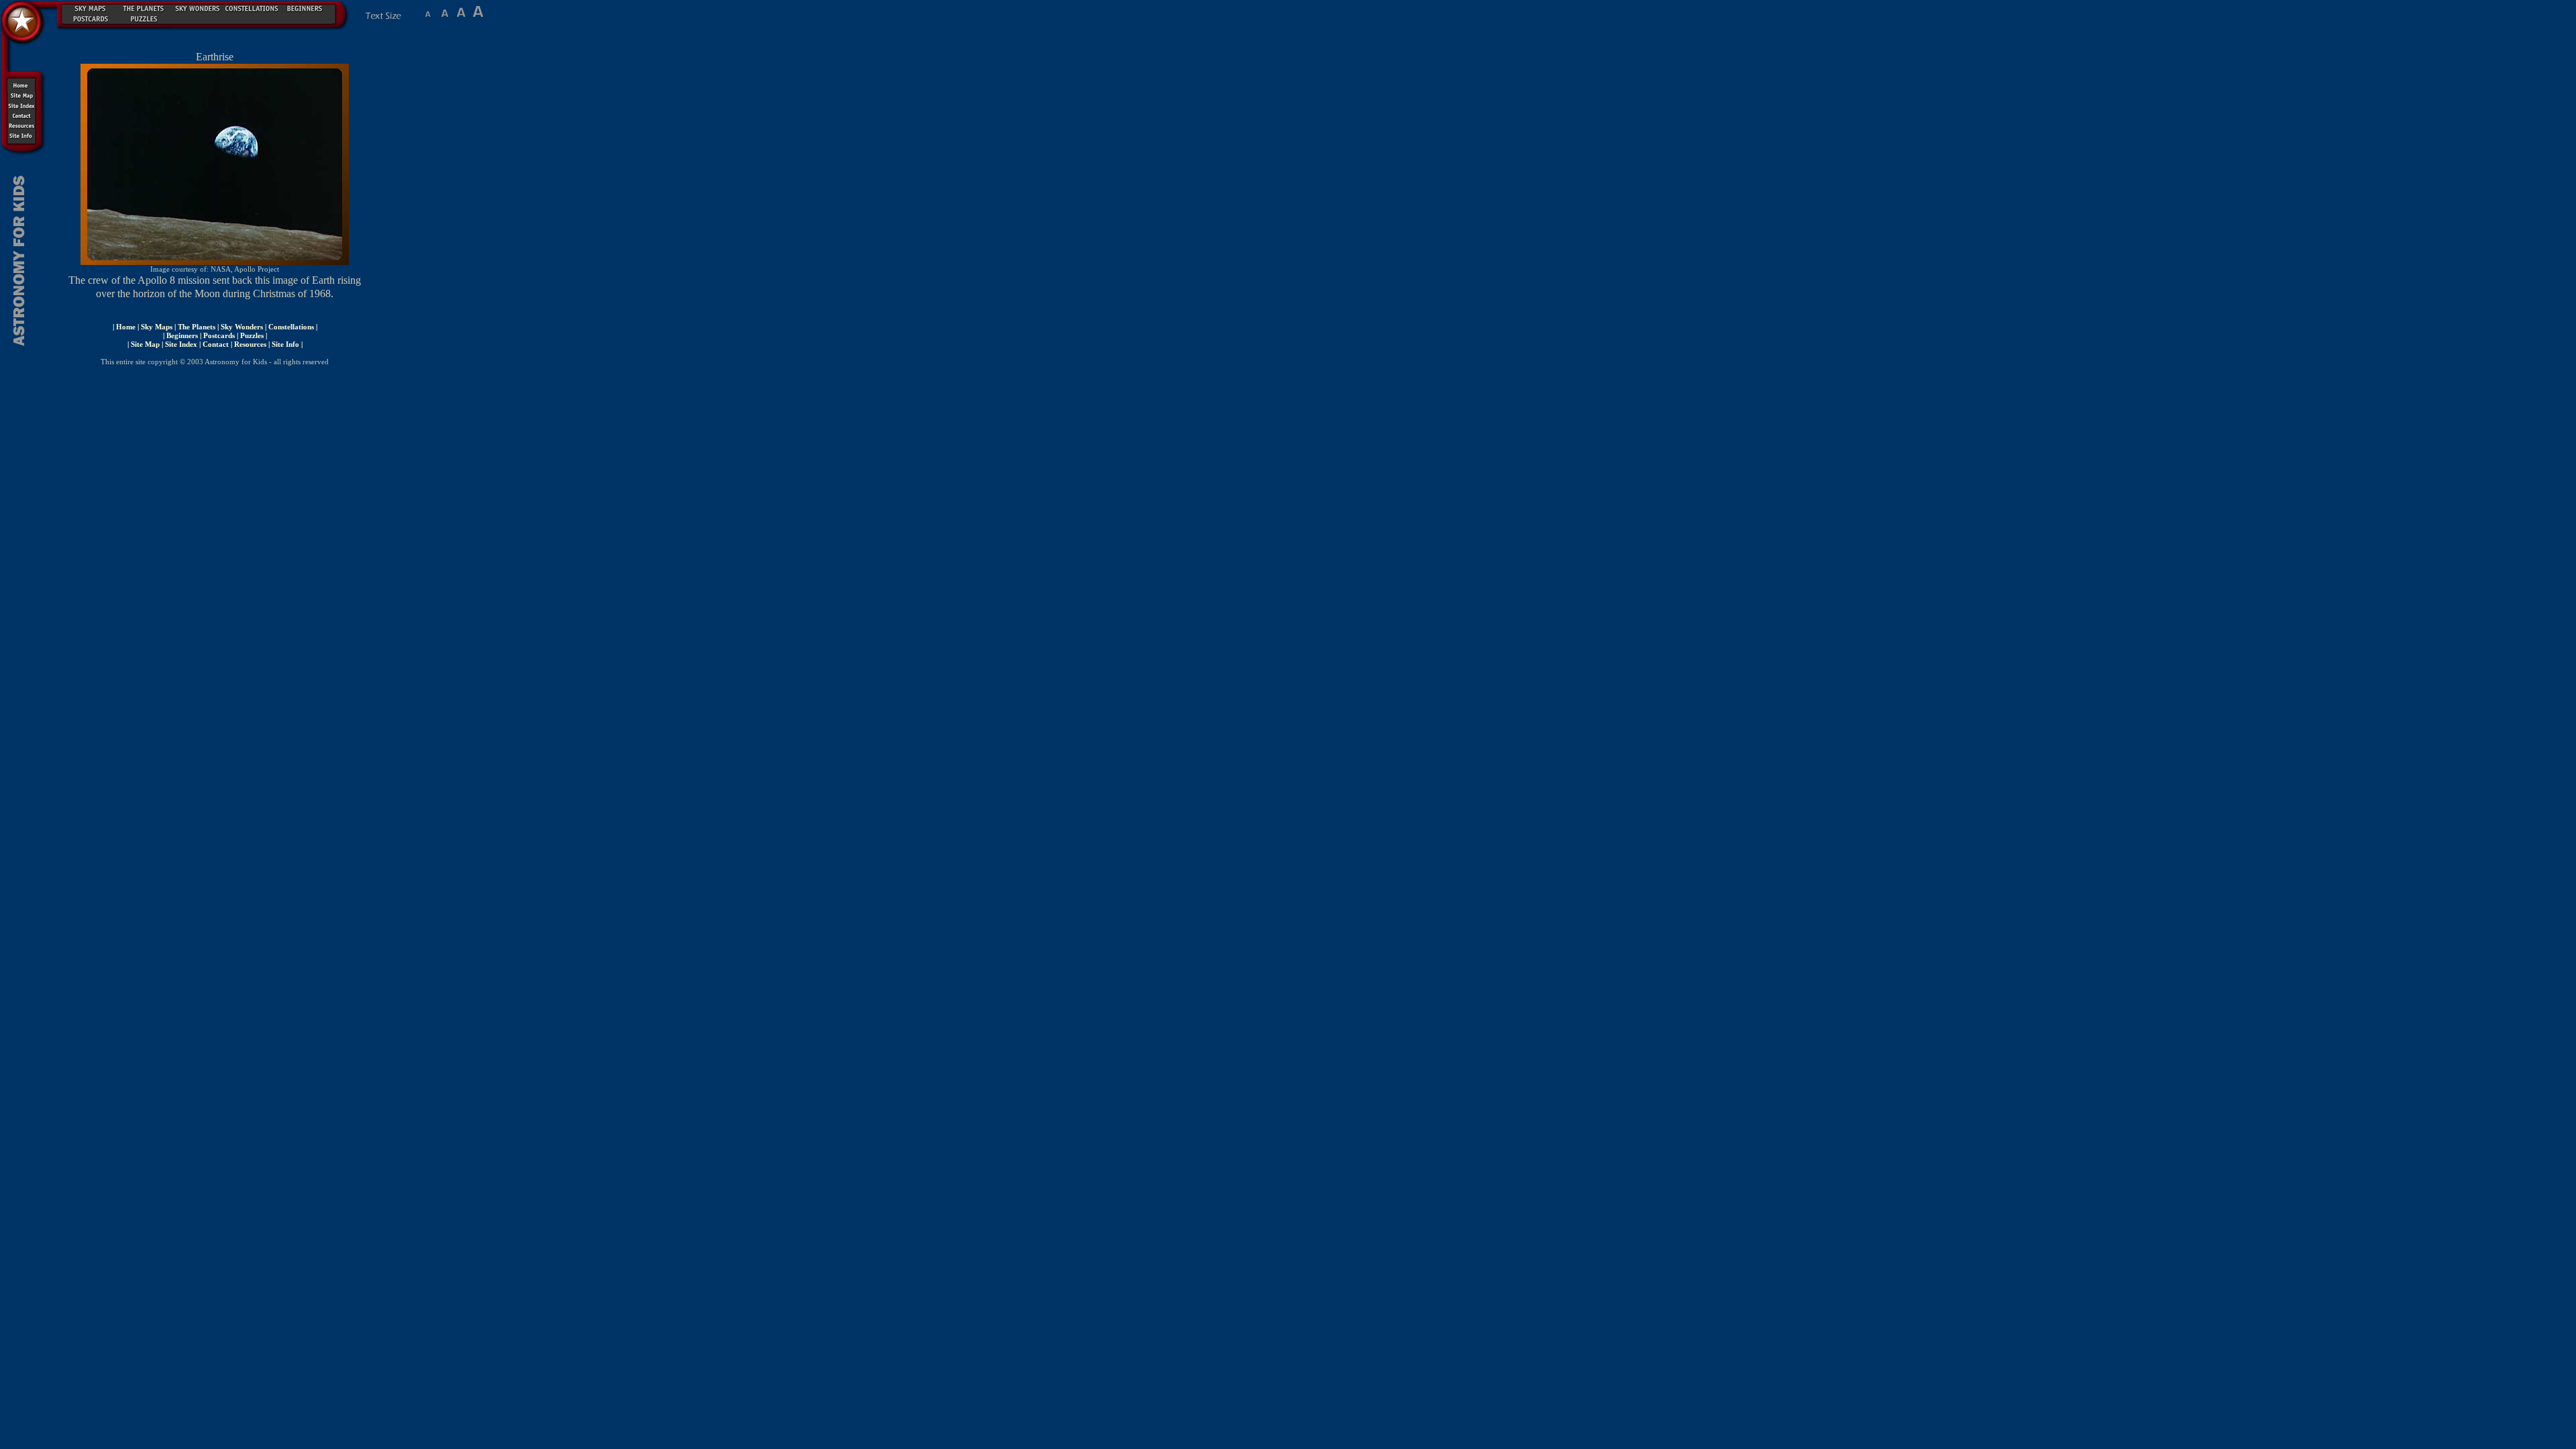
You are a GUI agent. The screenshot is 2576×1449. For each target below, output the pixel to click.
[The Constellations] (252, 7)
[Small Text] (428, 16)
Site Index (181, 344)
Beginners (182, 335)
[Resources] (23, 126)
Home (126, 327)
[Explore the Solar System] (144, 7)
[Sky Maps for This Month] (91, 7)
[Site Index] (23, 106)
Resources (250, 344)
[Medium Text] (444, 16)
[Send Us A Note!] (23, 116)
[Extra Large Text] (478, 16)
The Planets (197, 327)
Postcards (219, 335)
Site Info (285, 344)
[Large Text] (461, 16)
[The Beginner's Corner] (305, 7)
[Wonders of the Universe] (198, 7)
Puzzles (252, 335)
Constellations (291, 327)
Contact (216, 344)
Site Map (145, 344)
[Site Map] (23, 96)
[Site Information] (23, 136)
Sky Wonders (242, 327)
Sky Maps (157, 327)
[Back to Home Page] (23, 34)
